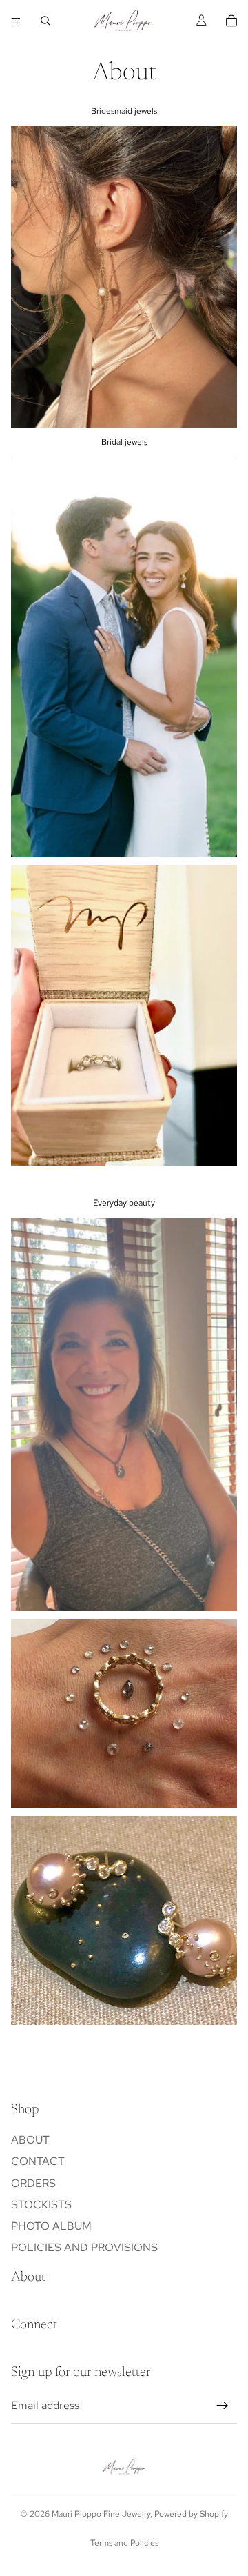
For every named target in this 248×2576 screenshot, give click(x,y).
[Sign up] (223, 2406)
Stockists (41, 2205)
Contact (38, 2161)
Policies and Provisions (84, 2247)
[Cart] (231, 21)
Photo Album (51, 2226)
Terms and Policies (124, 2543)
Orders (33, 2183)
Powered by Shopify (191, 2514)
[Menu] (16, 21)
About (30, 2140)
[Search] (45, 21)
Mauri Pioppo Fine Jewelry (101, 2514)
